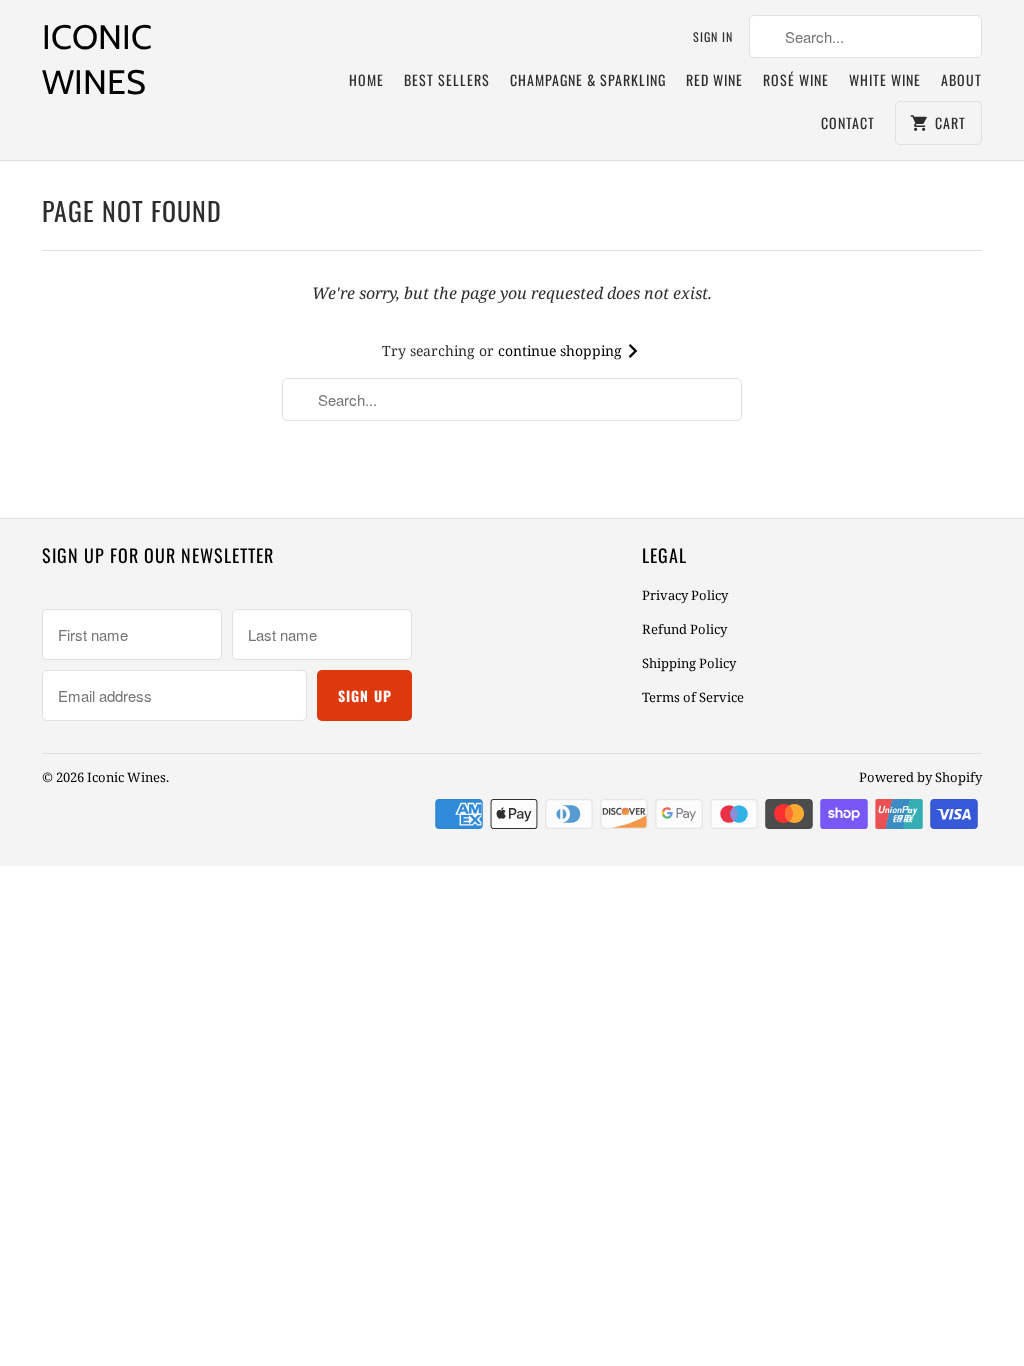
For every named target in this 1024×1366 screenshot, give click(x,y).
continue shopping (562, 350)
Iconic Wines (97, 59)
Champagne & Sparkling (588, 79)
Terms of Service (693, 697)
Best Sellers (447, 79)
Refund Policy (684, 629)
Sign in (713, 36)
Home (366, 79)
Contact (848, 122)
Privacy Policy (685, 595)
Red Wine (714, 79)
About (961, 79)
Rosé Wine (796, 79)
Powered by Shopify (920, 777)
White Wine (885, 79)
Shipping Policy (689, 663)
